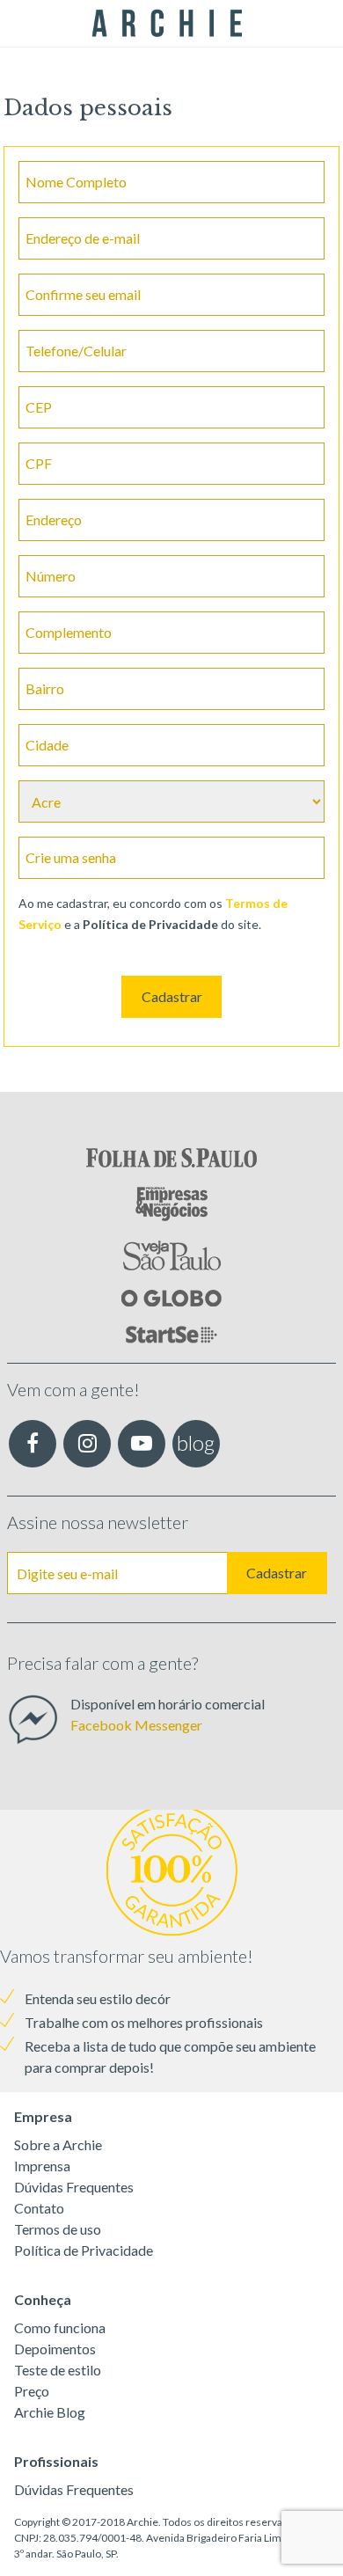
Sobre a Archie (58, 2144)
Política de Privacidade (84, 2250)
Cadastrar (172, 996)
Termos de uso (58, 2229)
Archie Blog (50, 2412)
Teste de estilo (58, 2370)
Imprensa (42, 2166)
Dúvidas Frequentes (74, 2187)
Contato (39, 2208)
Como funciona (60, 2327)
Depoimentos (55, 2349)
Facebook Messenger (136, 1725)
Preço (32, 2391)
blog (196, 1442)
